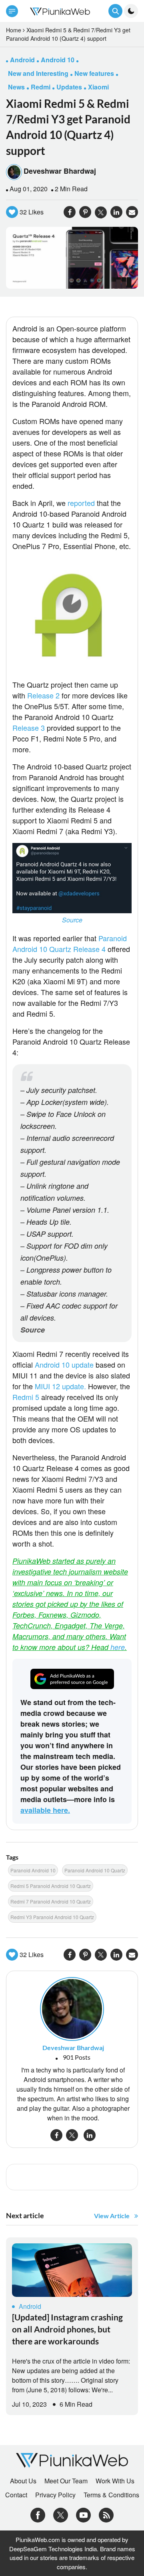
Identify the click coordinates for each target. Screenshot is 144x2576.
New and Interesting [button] (38, 73)
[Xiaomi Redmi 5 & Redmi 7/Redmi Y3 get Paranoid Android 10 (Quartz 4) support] (72, 257)
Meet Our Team (66, 2481)
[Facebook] (38, 2514)
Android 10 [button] (58, 60)
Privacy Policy (55, 2495)
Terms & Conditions (111, 2495)
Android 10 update (64, 1364)
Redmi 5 (26, 1397)
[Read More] (72, 2270)
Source (72, 920)
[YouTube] (83, 2514)
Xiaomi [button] (98, 87)
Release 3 (29, 728)
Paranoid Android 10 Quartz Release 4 (70, 943)
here (118, 1647)
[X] (61, 2514)
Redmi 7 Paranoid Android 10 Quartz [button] (51, 1901)
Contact (16, 2495)
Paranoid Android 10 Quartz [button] (95, 1870)
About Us (23, 2481)
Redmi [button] (41, 87)
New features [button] (94, 73)
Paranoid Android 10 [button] (33, 1870)
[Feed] (106, 2514)
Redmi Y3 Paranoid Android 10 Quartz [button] (52, 1917)
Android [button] (22, 60)
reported (81, 503)
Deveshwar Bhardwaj (60, 171)
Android (30, 2306)
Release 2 (43, 695)
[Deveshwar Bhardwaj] (72, 2008)
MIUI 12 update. (60, 1386)
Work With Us (115, 2481)
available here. (45, 1810)
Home (14, 30)
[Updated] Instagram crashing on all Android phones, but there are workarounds (67, 2329)
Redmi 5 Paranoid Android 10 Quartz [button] (51, 1886)
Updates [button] (69, 87)
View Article (112, 2216)
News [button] (16, 87)
